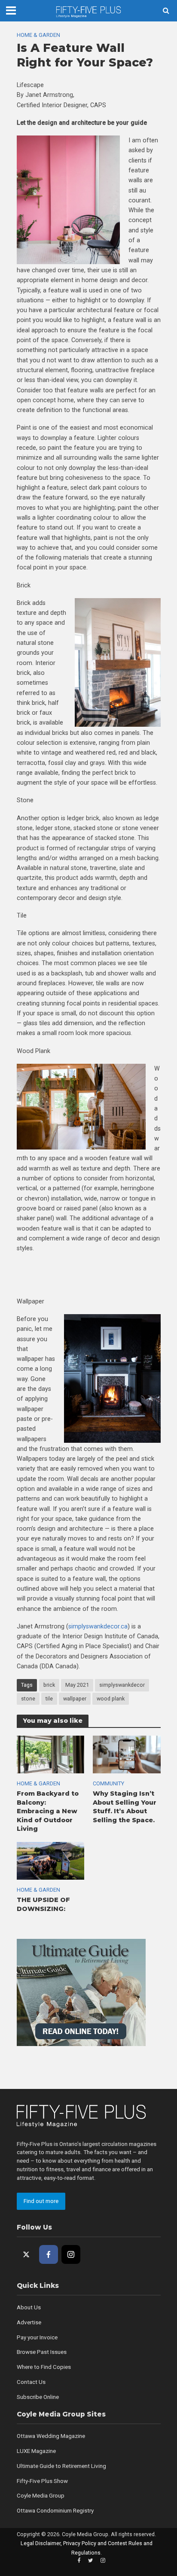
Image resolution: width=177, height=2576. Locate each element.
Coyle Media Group (41, 2496)
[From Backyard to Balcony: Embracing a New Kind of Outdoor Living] (51, 1754)
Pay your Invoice (37, 2337)
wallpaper (75, 1699)
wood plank (111, 1699)
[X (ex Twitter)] (26, 2254)
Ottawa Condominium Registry (55, 2511)
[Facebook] (49, 2254)
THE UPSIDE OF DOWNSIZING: (43, 1904)
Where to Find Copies (44, 2367)
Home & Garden (38, 35)
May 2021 (77, 1685)
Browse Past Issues (42, 2352)
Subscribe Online (38, 2397)
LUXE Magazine (36, 2451)
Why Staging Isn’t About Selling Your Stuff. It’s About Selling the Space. (125, 1807)
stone (28, 1699)
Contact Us (31, 2382)
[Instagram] (71, 2254)
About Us (29, 2307)
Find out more (41, 2201)
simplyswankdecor (122, 1685)
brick (49, 1685)
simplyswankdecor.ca (98, 1626)
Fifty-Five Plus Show (42, 2481)
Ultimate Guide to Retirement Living (61, 2466)
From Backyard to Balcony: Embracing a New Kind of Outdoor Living (48, 1811)
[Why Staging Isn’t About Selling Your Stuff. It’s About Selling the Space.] (127, 1754)
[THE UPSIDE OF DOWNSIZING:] (51, 1860)
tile (49, 1699)
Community (108, 1783)
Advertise (29, 2322)
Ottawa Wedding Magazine (51, 2436)
